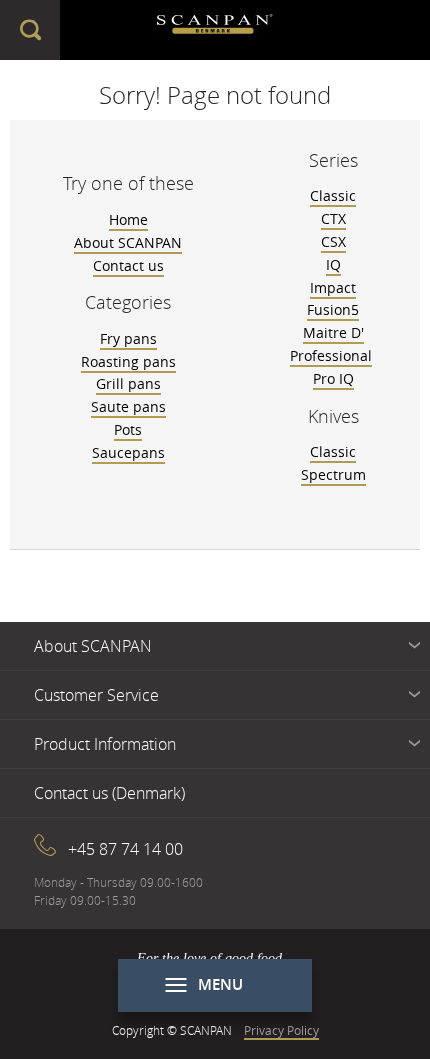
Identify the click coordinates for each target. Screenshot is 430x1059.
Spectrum (333, 474)
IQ (333, 264)
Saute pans (128, 406)
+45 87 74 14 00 (125, 849)
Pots (128, 429)
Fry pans (128, 338)
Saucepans (128, 452)
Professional (331, 355)
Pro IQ (333, 378)
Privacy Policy (281, 1030)
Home (128, 219)
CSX (333, 241)
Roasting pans (128, 361)
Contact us (128, 265)
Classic (333, 195)
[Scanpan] (215, 30)
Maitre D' (333, 332)
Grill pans (128, 383)
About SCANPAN (128, 242)
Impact (333, 287)
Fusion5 (333, 309)
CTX (333, 218)
